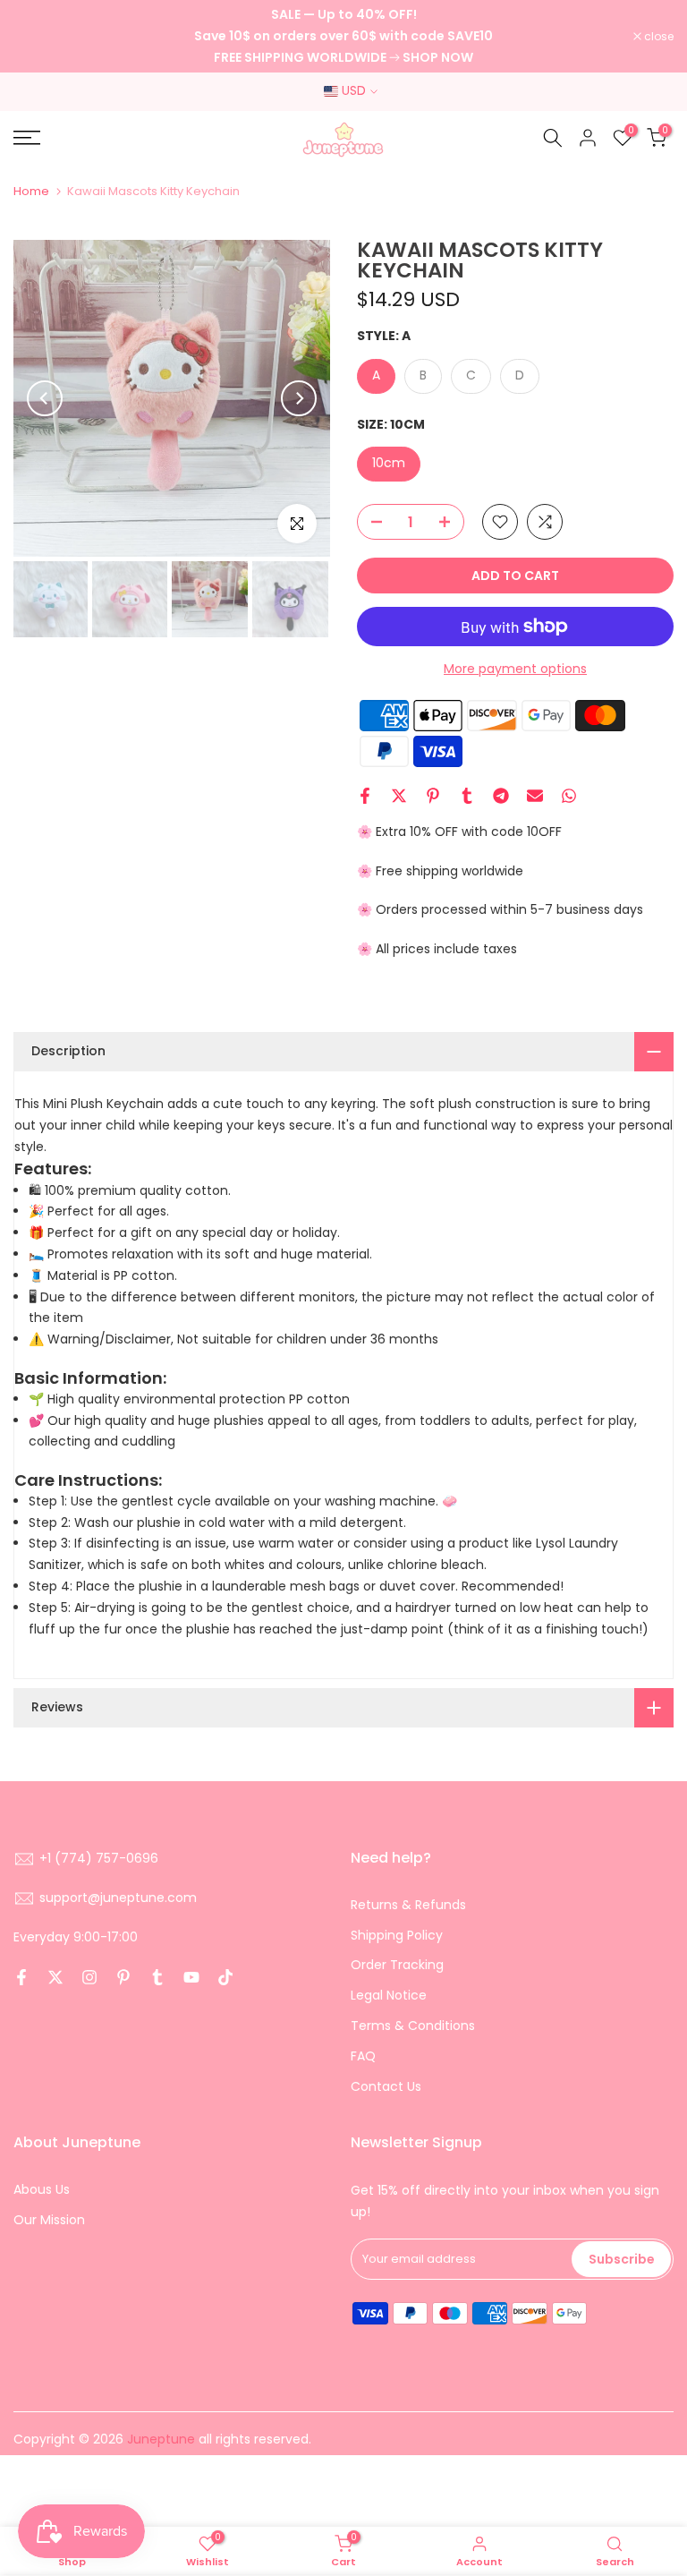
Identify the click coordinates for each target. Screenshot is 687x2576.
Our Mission (49, 2220)
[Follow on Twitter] (55, 1977)
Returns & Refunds (408, 1905)
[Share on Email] (535, 796)
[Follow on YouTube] (191, 1977)
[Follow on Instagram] (89, 1977)
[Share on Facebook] (365, 796)
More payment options (515, 669)
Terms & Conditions (413, 2026)
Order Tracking (397, 1965)
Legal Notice (389, 1995)
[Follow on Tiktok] (225, 1977)
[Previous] (45, 398)
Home (31, 191)
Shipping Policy (397, 1935)
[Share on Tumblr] (467, 796)
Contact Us (386, 2086)
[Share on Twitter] (399, 796)
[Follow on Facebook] (21, 1977)
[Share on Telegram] (501, 796)
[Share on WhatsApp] (569, 796)
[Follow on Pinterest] (123, 1977)
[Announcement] (343, 36)
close (38, 37)
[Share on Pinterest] (433, 796)
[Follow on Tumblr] (157, 1977)
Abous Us (42, 2189)
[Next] (299, 398)
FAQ (363, 2056)
